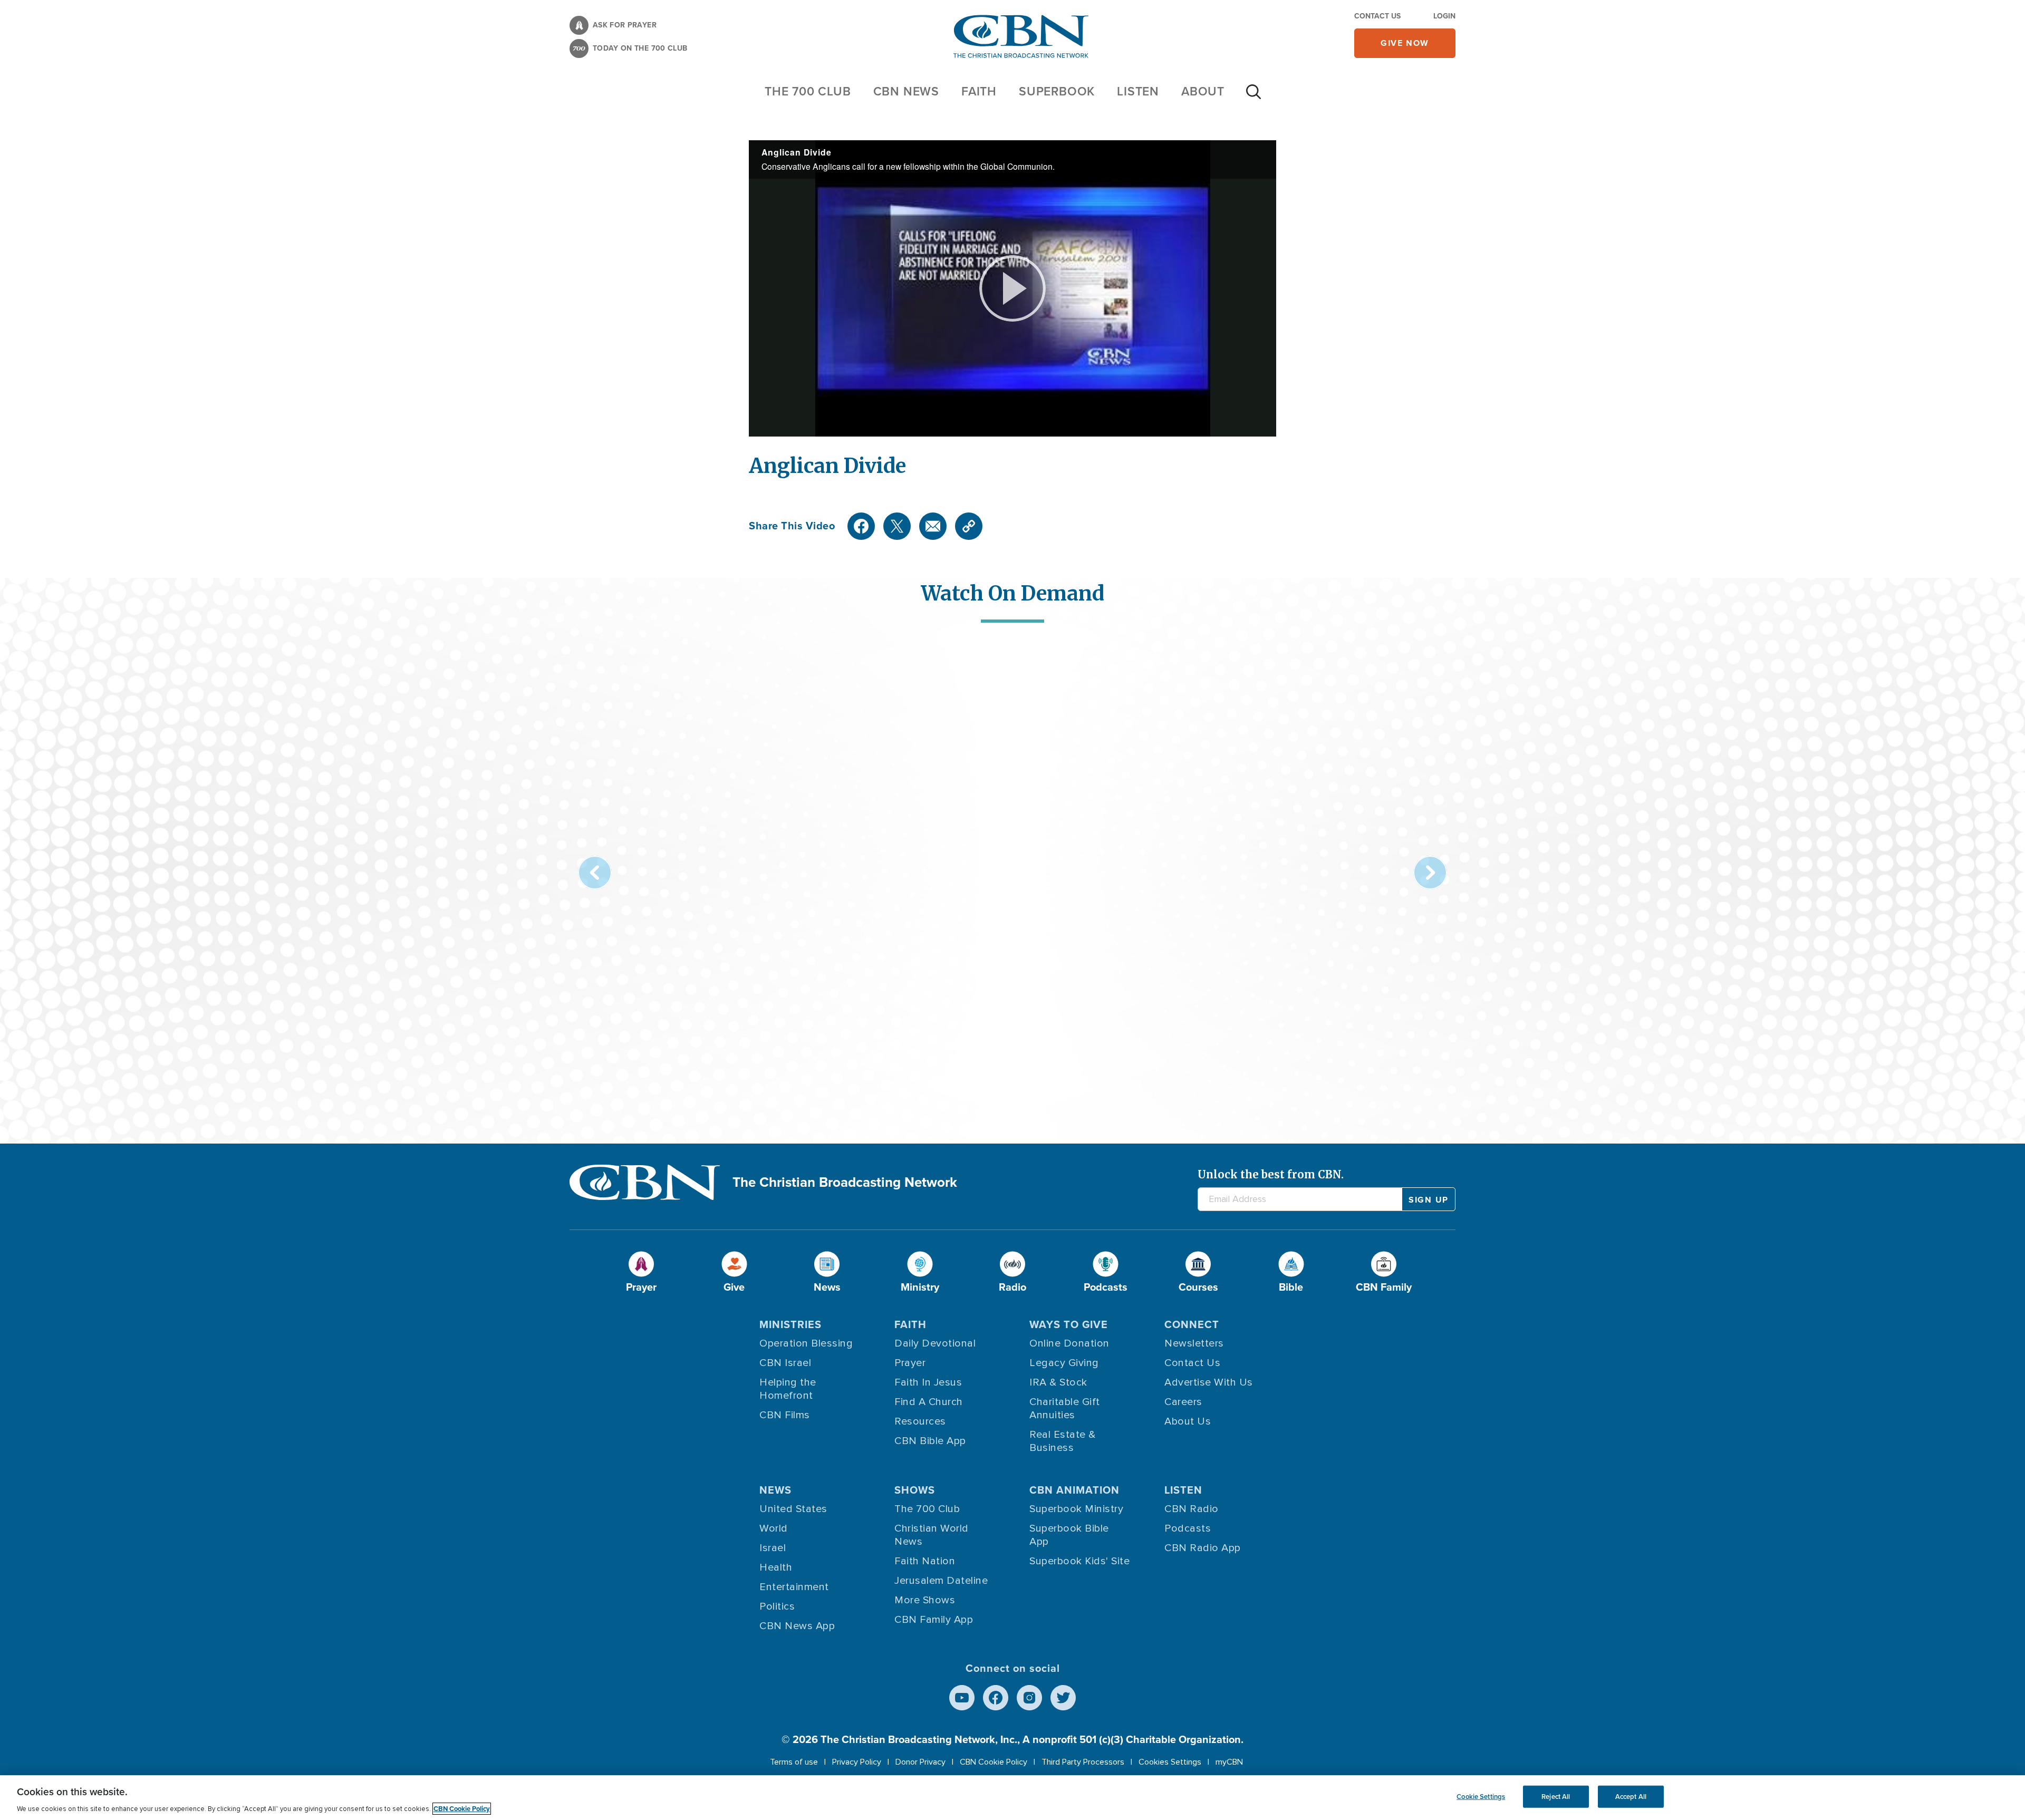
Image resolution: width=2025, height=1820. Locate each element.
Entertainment (794, 1587)
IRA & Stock (1058, 1382)
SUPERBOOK (1057, 91)
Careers (1183, 1402)
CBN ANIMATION (1074, 1490)
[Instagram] (1029, 1698)
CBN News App (797, 1626)
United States (793, 1509)
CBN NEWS (906, 91)
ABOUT (1203, 91)
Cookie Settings (1481, 1797)
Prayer (910, 1363)
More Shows (925, 1600)
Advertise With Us (1209, 1382)
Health (776, 1567)
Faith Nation (925, 1561)
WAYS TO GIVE (1069, 1324)
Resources (920, 1421)
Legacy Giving (1064, 1363)
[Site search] (1253, 97)
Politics (777, 1606)
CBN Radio (1192, 1509)
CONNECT (1192, 1324)
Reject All (1556, 1797)
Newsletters (1194, 1343)
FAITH (979, 91)
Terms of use (794, 1762)
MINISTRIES (790, 1324)
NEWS (775, 1490)
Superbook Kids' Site (1079, 1561)
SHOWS (915, 1490)
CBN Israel (785, 1363)
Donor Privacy (920, 1762)
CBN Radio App (1203, 1548)
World (774, 1528)
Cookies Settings (1170, 1762)
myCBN (1229, 1762)
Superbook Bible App (1069, 1535)
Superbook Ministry (1076, 1509)
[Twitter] (897, 526)
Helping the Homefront (788, 1389)
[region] (1012, 1798)
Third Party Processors (1083, 1762)
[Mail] (933, 526)
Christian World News (932, 1535)
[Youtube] (962, 1698)
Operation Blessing (806, 1343)
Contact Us (1377, 16)
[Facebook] (861, 526)
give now (1405, 43)
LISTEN (1138, 91)
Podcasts (1188, 1528)
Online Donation (1069, 1343)
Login (1444, 16)
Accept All (1631, 1797)
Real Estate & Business (1063, 1441)
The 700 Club (808, 91)
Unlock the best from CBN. (1271, 1174)
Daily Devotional (935, 1343)
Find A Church (929, 1402)
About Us (1188, 1421)
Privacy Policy (857, 1762)
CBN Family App (934, 1620)
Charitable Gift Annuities (1065, 1408)
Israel (773, 1548)
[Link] (969, 526)
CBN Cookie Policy (994, 1762)
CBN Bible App (930, 1441)
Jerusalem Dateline (941, 1581)
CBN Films (785, 1415)
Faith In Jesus (928, 1382)
